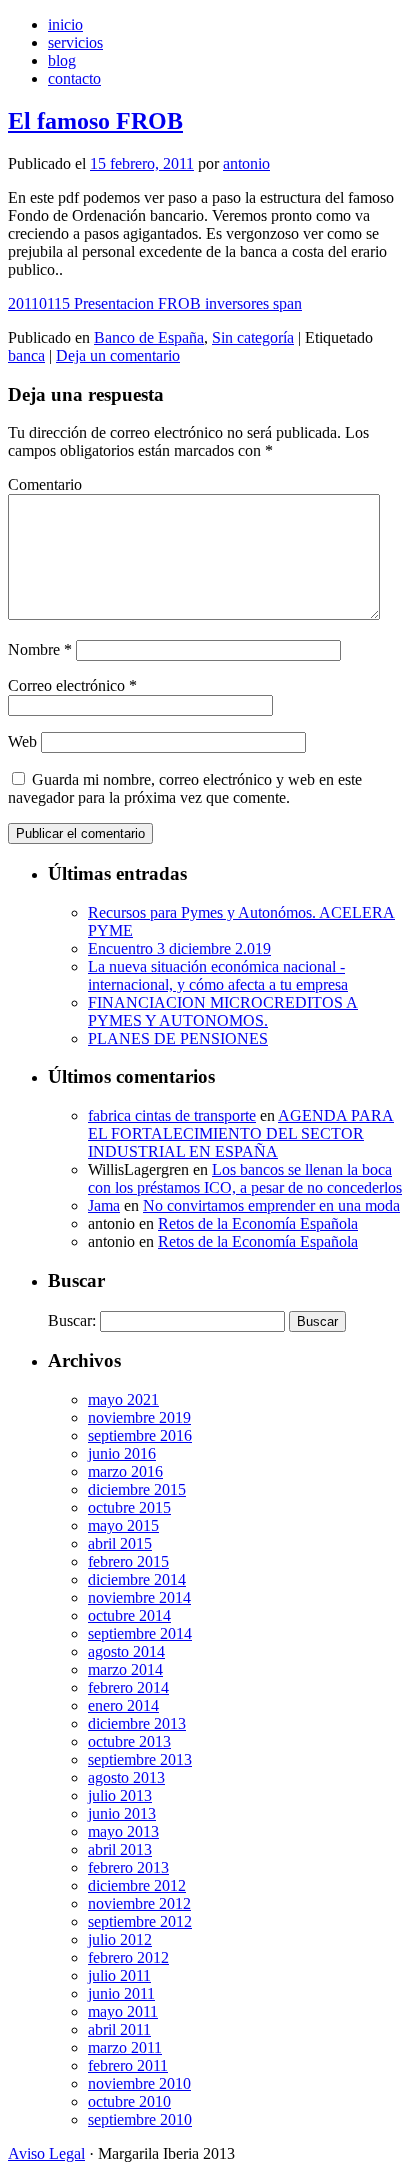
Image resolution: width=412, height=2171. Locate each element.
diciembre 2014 (137, 1579)
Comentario (45, 484)
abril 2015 (120, 1543)
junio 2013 (122, 1813)
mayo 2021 (123, 1399)
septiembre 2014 (140, 1633)
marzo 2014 (125, 1669)
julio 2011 (119, 1975)
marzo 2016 (125, 1471)
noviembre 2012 (139, 1903)
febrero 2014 (128, 1687)
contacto (74, 78)
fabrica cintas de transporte (172, 1115)
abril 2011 (119, 2029)
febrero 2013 (128, 1867)
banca (26, 355)
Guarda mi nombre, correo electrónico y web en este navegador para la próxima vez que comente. (185, 788)
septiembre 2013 (140, 1759)
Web (22, 741)
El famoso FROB (95, 121)
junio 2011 (121, 1993)
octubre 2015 (129, 1507)
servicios (75, 42)
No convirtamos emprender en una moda (271, 1205)
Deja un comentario (118, 355)
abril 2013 (120, 1849)
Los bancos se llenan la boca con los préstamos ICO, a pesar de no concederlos (245, 1178)
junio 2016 (122, 1453)
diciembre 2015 (137, 1489)
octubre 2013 (129, 1741)
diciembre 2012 (137, 1885)
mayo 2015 (123, 1525)
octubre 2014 (129, 1615)
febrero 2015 (128, 1561)
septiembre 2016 (140, 1435)
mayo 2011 (123, 2011)
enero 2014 (123, 1705)
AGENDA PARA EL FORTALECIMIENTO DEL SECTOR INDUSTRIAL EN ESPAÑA (241, 1133)
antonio (246, 163)
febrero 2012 (128, 1957)
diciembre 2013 (137, 1723)
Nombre (40, 649)
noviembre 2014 (139, 1597)
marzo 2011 (125, 2047)
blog (62, 60)
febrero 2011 (128, 2065)
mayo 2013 (123, 1831)
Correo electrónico (72, 685)
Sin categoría (253, 337)
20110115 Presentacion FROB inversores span (155, 303)
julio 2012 (120, 1939)
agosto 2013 (126, 1777)
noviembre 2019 (139, 1417)
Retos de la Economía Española (258, 1223)
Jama (104, 1205)
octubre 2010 (129, 2101)
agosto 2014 (126, 1651)
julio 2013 (120, 1795)
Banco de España (149, 337)
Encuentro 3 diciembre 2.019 (179, 948)
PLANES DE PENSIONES (178, 1038)
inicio (65, 24)
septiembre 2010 (140, 2119)
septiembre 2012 (140, 1921)
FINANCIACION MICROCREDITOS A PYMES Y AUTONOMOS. (223, 1011)
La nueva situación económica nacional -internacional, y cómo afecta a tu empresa (218, 975)
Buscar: (72, 1320)
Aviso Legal (46, 2153)
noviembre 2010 (139, 2083)
